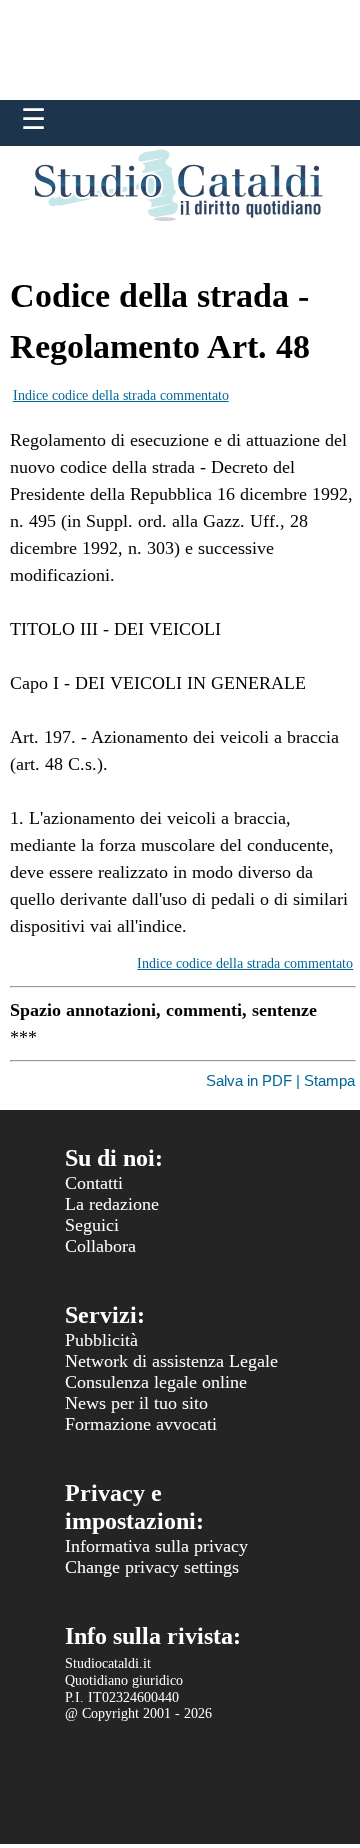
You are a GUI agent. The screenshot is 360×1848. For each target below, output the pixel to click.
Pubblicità (101, 1340)
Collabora (100, 1246)
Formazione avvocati (141, 1424)
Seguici (92, 1225)
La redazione (112, 1204)
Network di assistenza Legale (171, 1361)
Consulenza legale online (156, 1382)
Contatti (94, 1183)
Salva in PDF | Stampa (280, 1080)
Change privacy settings (152, 1567)
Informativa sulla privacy (156, 1546)
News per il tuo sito (136, 1403)
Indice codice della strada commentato (121, 395)
